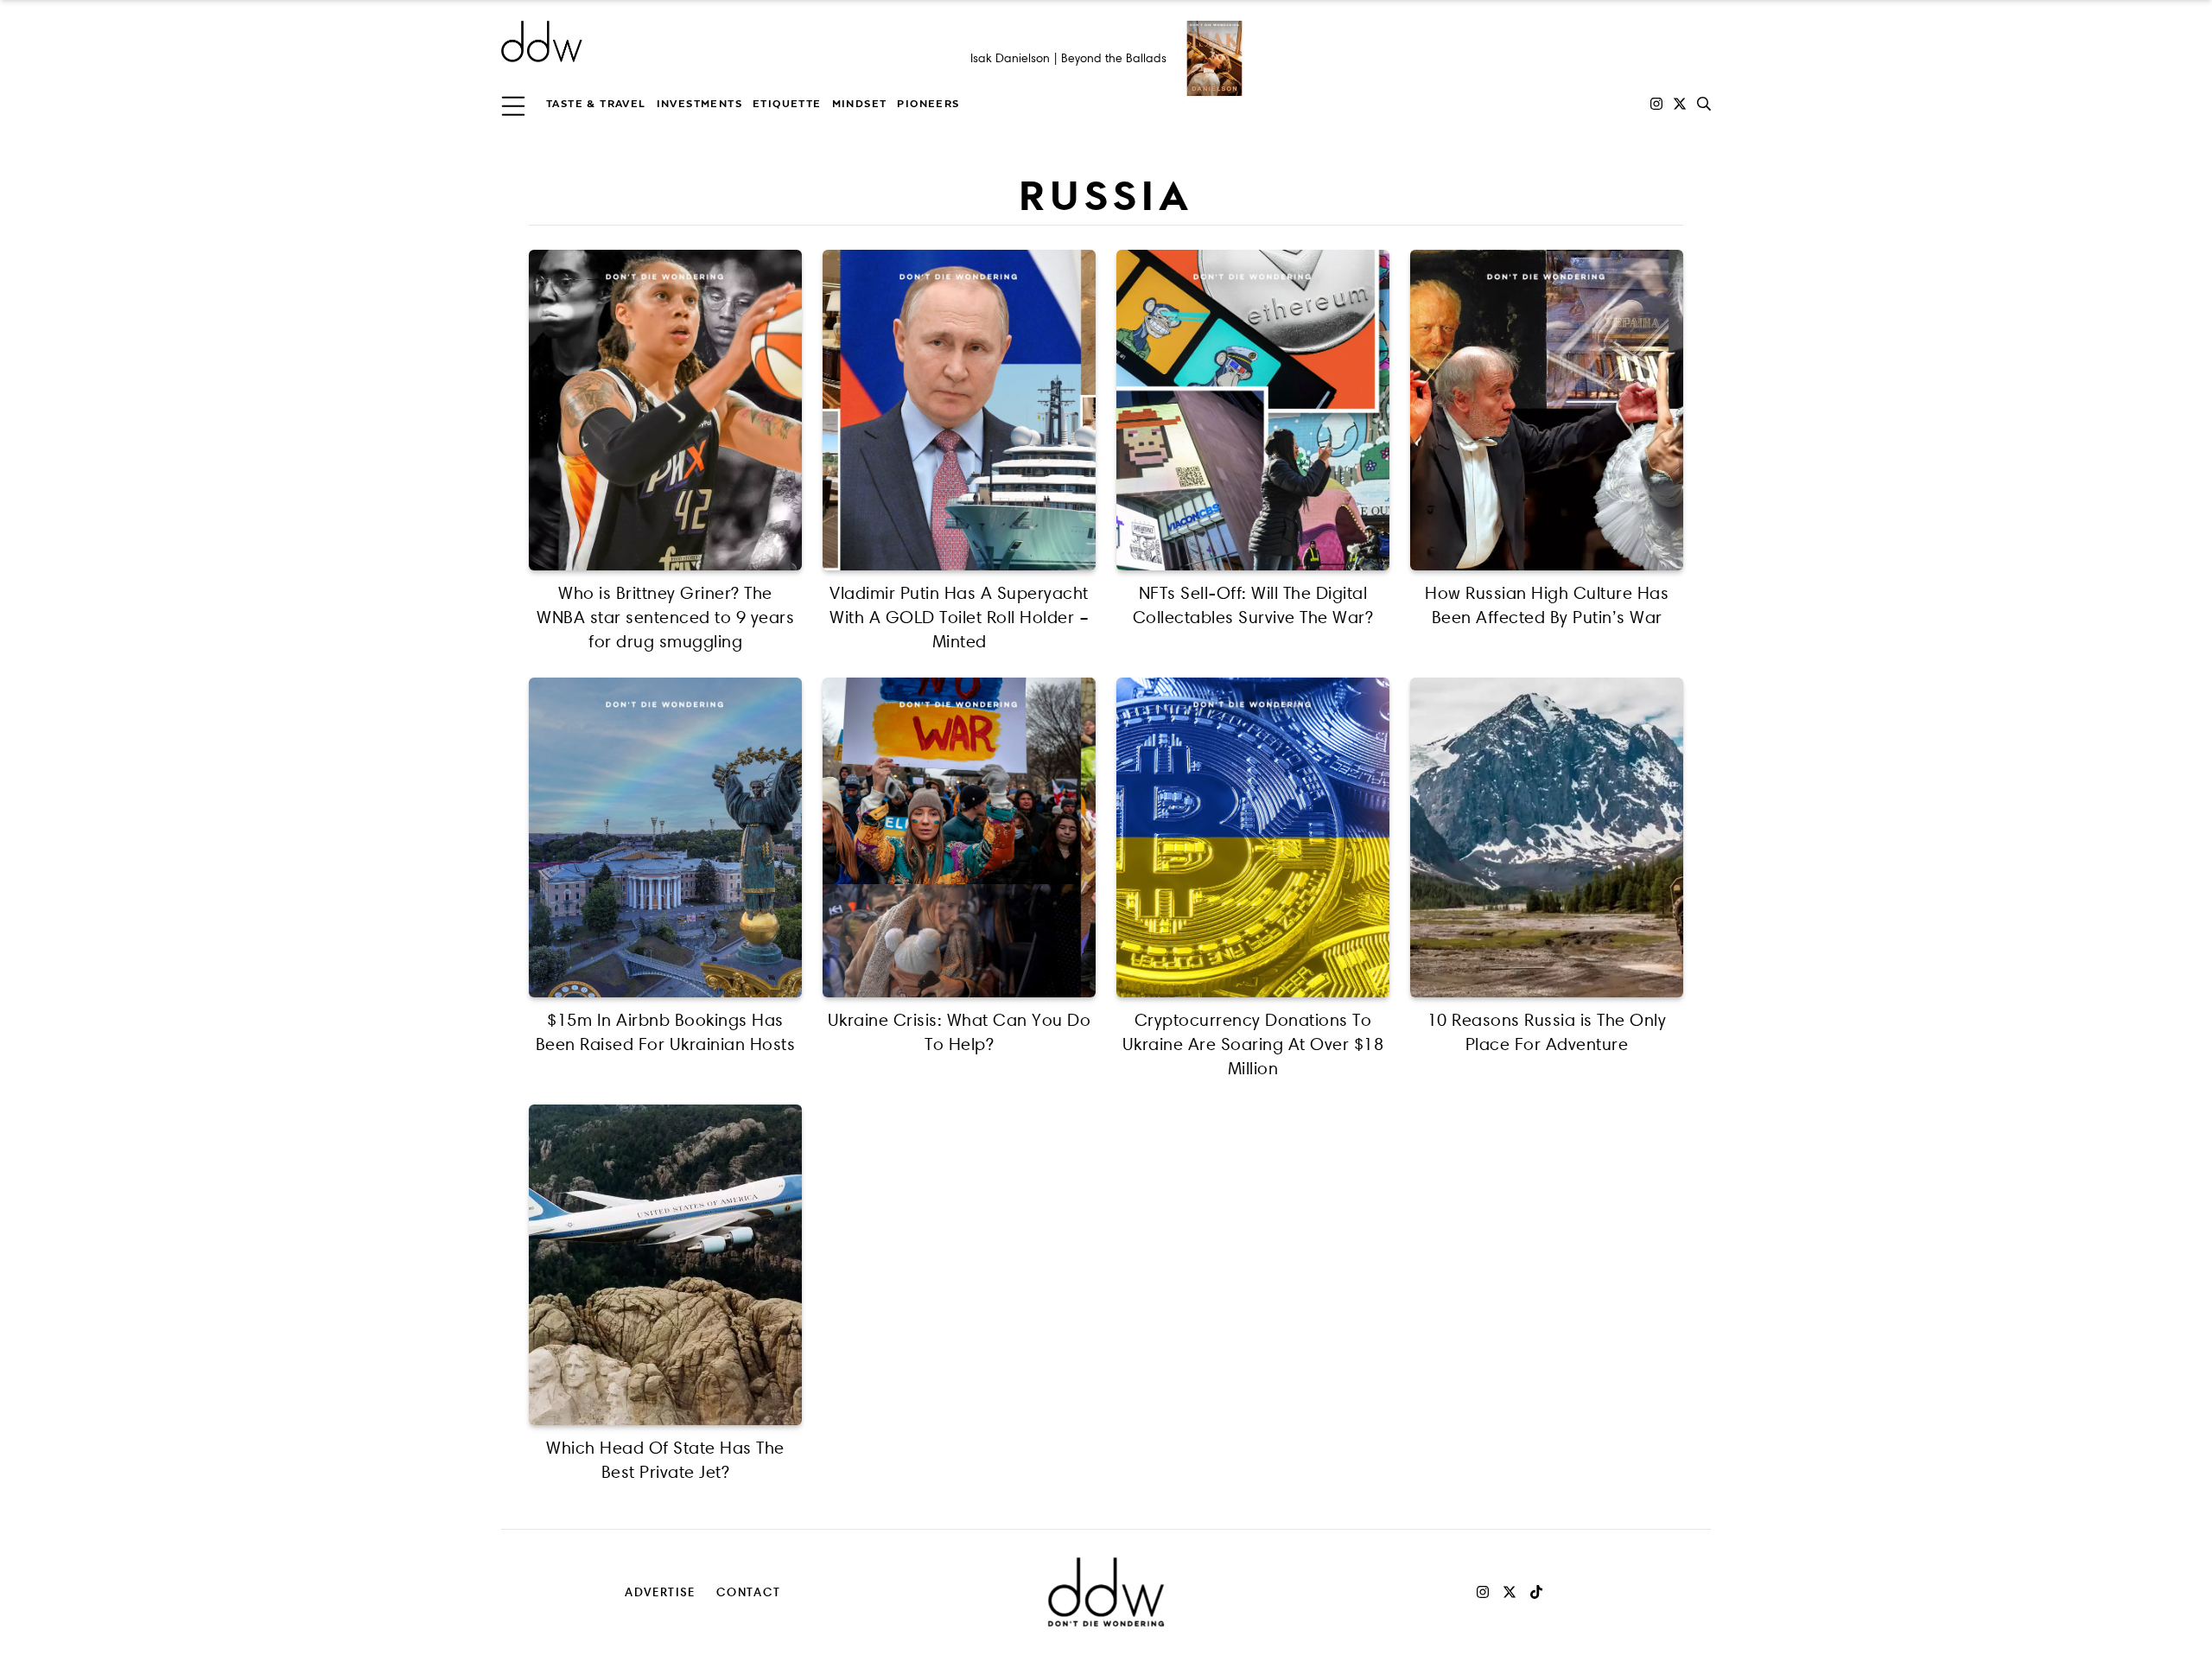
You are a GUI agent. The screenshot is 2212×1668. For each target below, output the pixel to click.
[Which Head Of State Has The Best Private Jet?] (665, 1265)
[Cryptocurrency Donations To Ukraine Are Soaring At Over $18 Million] (1253, 838)
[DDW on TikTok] (1536, 1592)
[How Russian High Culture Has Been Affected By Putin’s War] (1547, 410)
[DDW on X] (1680, 104)
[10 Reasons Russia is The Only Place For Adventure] (1547, 838)
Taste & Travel (596, 104)
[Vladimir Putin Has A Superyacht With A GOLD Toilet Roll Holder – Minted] (959, 410)
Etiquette (787, 104)
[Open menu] (513, 104)
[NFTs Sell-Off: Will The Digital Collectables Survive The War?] (1253, 410)
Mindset (860, 104)
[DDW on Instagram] (1656, 104)
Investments (699, 104)
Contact (749, 1592)
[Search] (1704, 104)
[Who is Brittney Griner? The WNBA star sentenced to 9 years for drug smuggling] (665, 410)
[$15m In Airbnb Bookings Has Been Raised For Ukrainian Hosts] (665, 838)
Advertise (660, 1592)
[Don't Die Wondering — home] (667, 41)
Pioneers (928, 104)
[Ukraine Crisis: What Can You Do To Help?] (959, 838)
